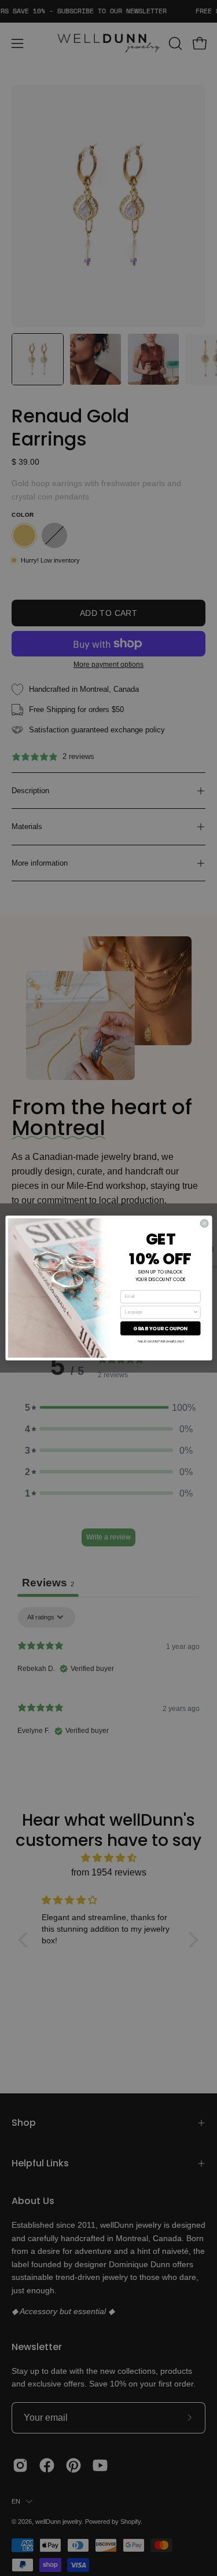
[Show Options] (195, 1312)
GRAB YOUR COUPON (160, 1328)
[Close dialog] (204, 1223)
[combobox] (159, 1312)
